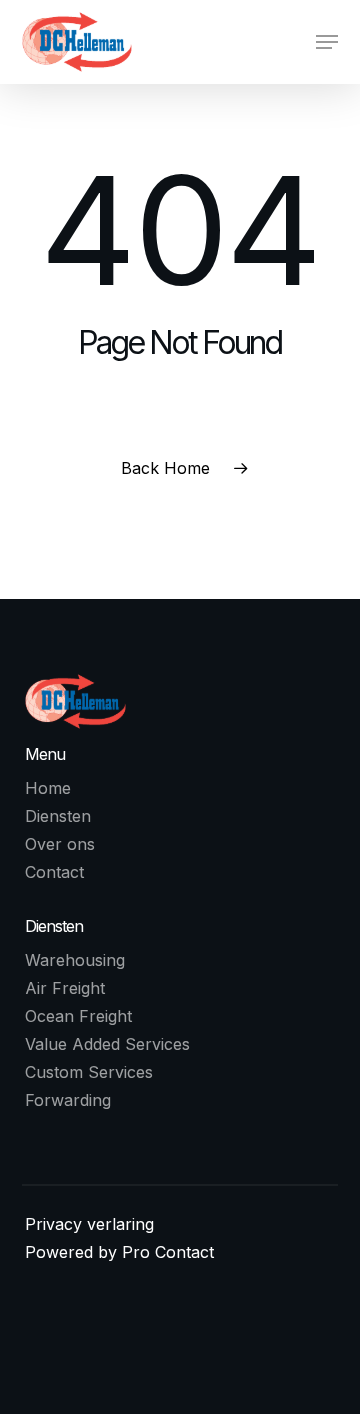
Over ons (60, 844)
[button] (327, 42)
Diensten (58, 816)
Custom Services (89, 1072)
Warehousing (75, 960)
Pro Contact (168, 1252)
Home (48, 788)
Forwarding (68, 1100)
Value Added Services (107, 1044)
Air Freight (65, 988)
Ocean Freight (78, 1016)
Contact (54, 872)
